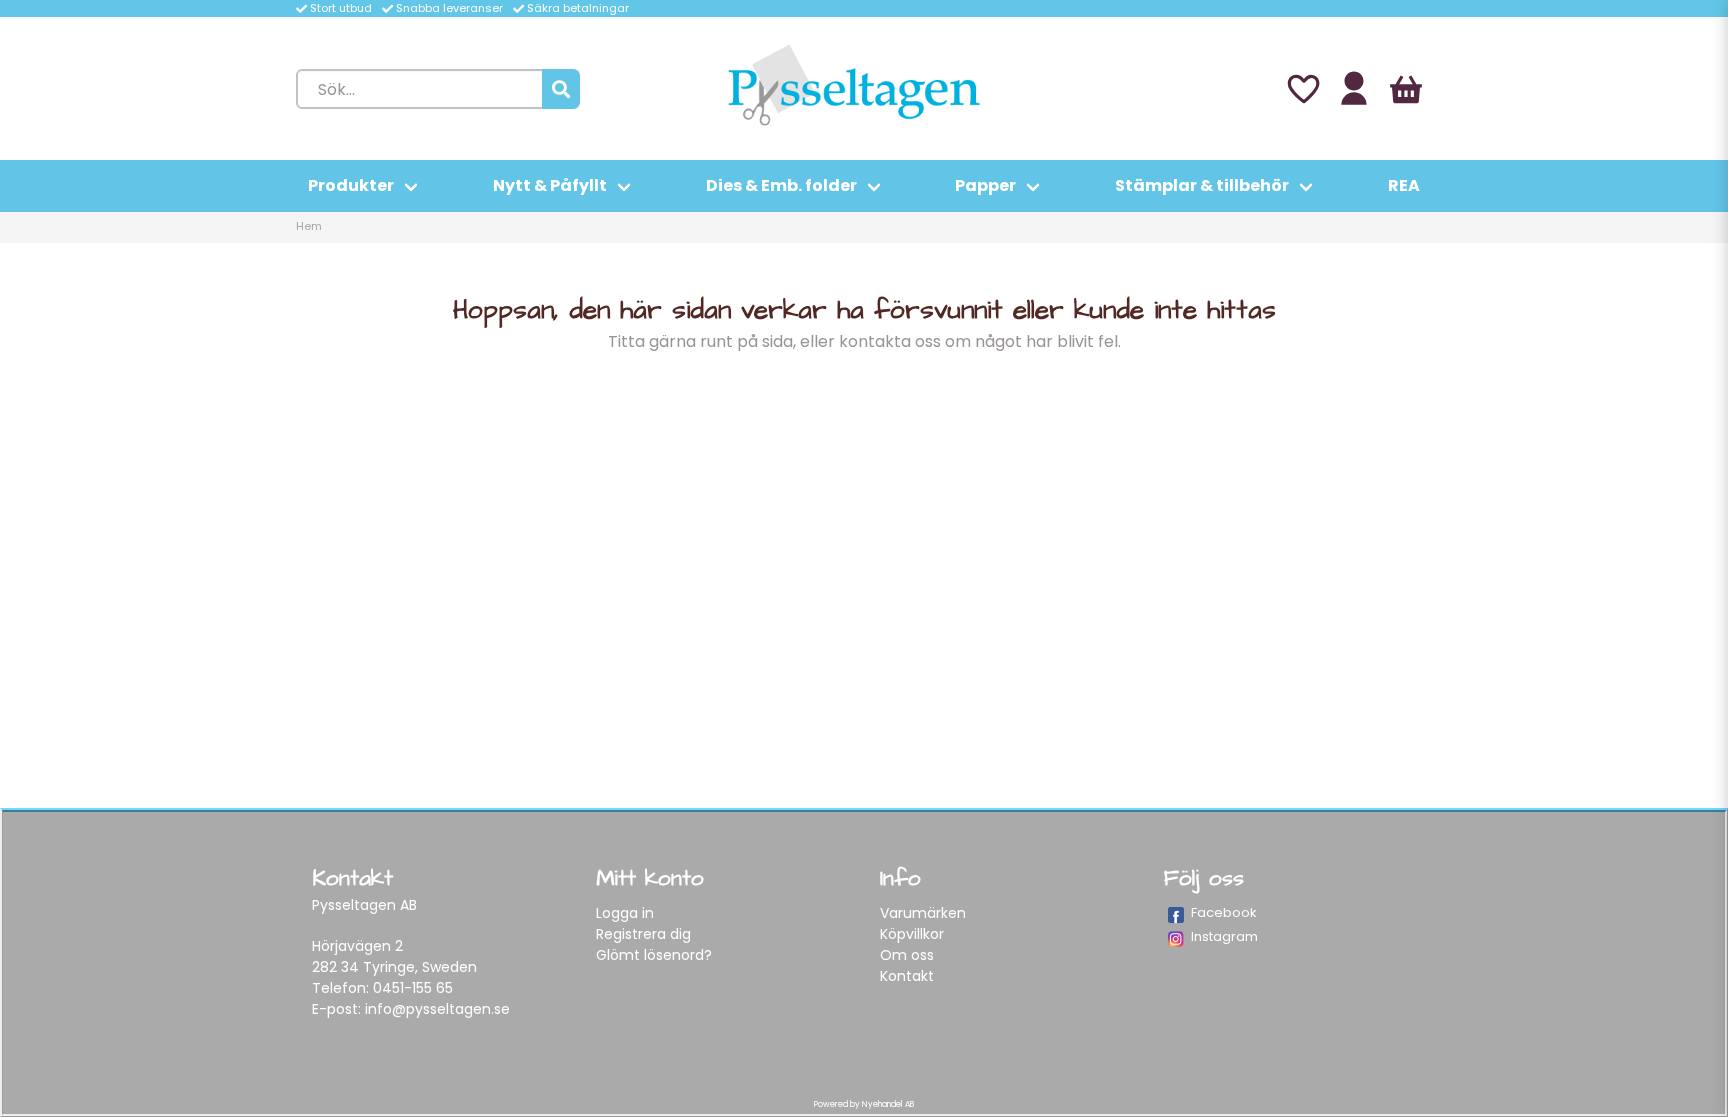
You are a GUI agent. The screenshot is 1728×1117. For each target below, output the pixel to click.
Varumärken (923, 913)
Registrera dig (643, 934)
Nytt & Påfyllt (550, 185)
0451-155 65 (413, 988)
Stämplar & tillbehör (1202, 185)
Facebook (1224, 912)
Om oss (907, 955)
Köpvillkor (912, 934)
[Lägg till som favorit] (1302, 89)
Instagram (1224, 936)
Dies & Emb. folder (781, 185)
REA (1404, 185)
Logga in (625, 913)
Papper (985, 185)
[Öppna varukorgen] (1406, 89)
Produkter (351, 185)
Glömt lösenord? (654, 955)
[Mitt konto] (1354, 89)
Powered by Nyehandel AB (864, 1104)
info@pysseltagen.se (437, 1009)
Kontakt (907, 976)
